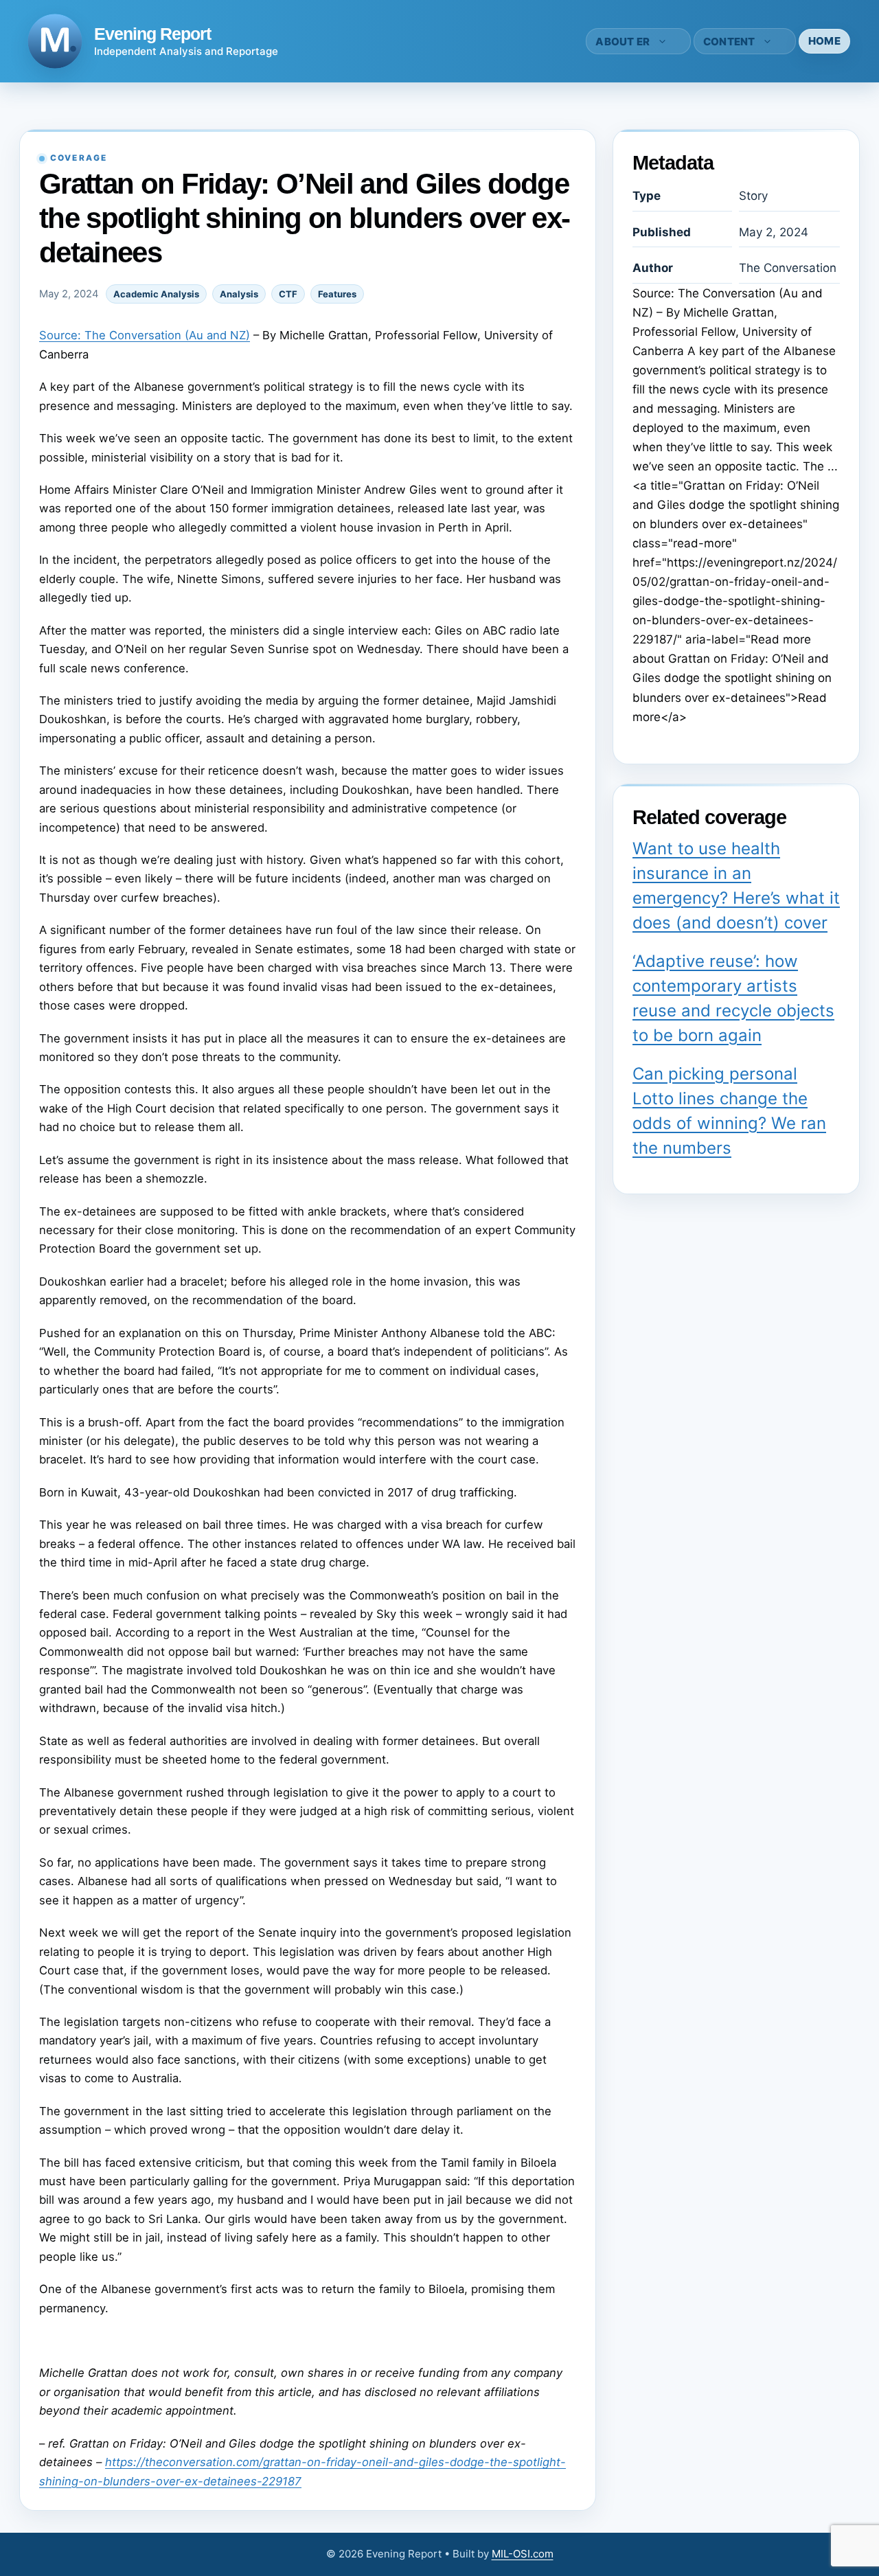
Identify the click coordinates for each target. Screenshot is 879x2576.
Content (729, 42)
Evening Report (152, 34)
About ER (623, 42)
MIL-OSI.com (523, 2554)
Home (824, 41)
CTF (288, 294)
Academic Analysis (156, 294)
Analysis (239, 294)
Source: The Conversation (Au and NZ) (145, 335)
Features (337, 294)
